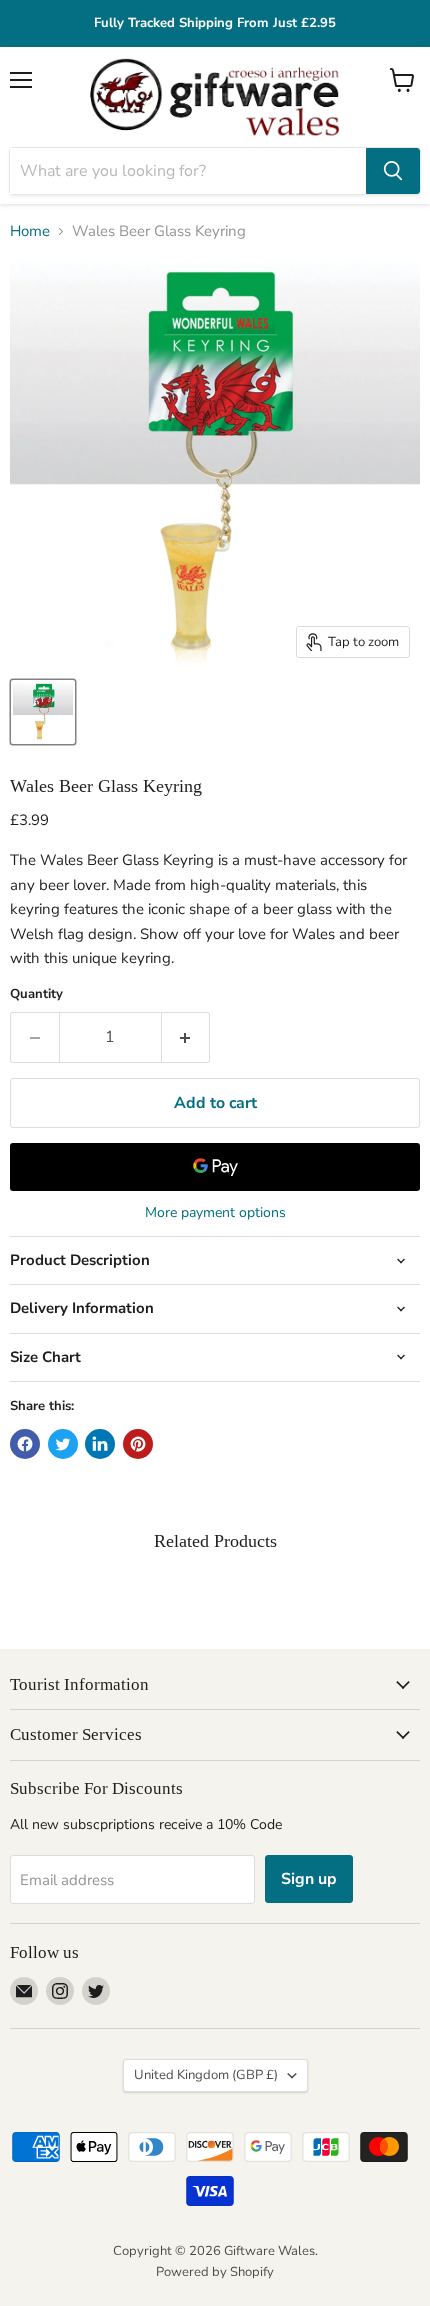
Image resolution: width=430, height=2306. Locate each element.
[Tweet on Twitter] (63, 1444)
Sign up (309, 1879)
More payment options (215, 1213)
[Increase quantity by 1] (186, 1037)
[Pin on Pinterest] (138, 1444)
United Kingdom (206, 2075)
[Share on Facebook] (25, 1444)
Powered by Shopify (215, 2272)
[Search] (393, 171)
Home (30, 231)
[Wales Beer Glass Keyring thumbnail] (43, 712)
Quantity (36, 994)
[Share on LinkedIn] (100, 1444)
